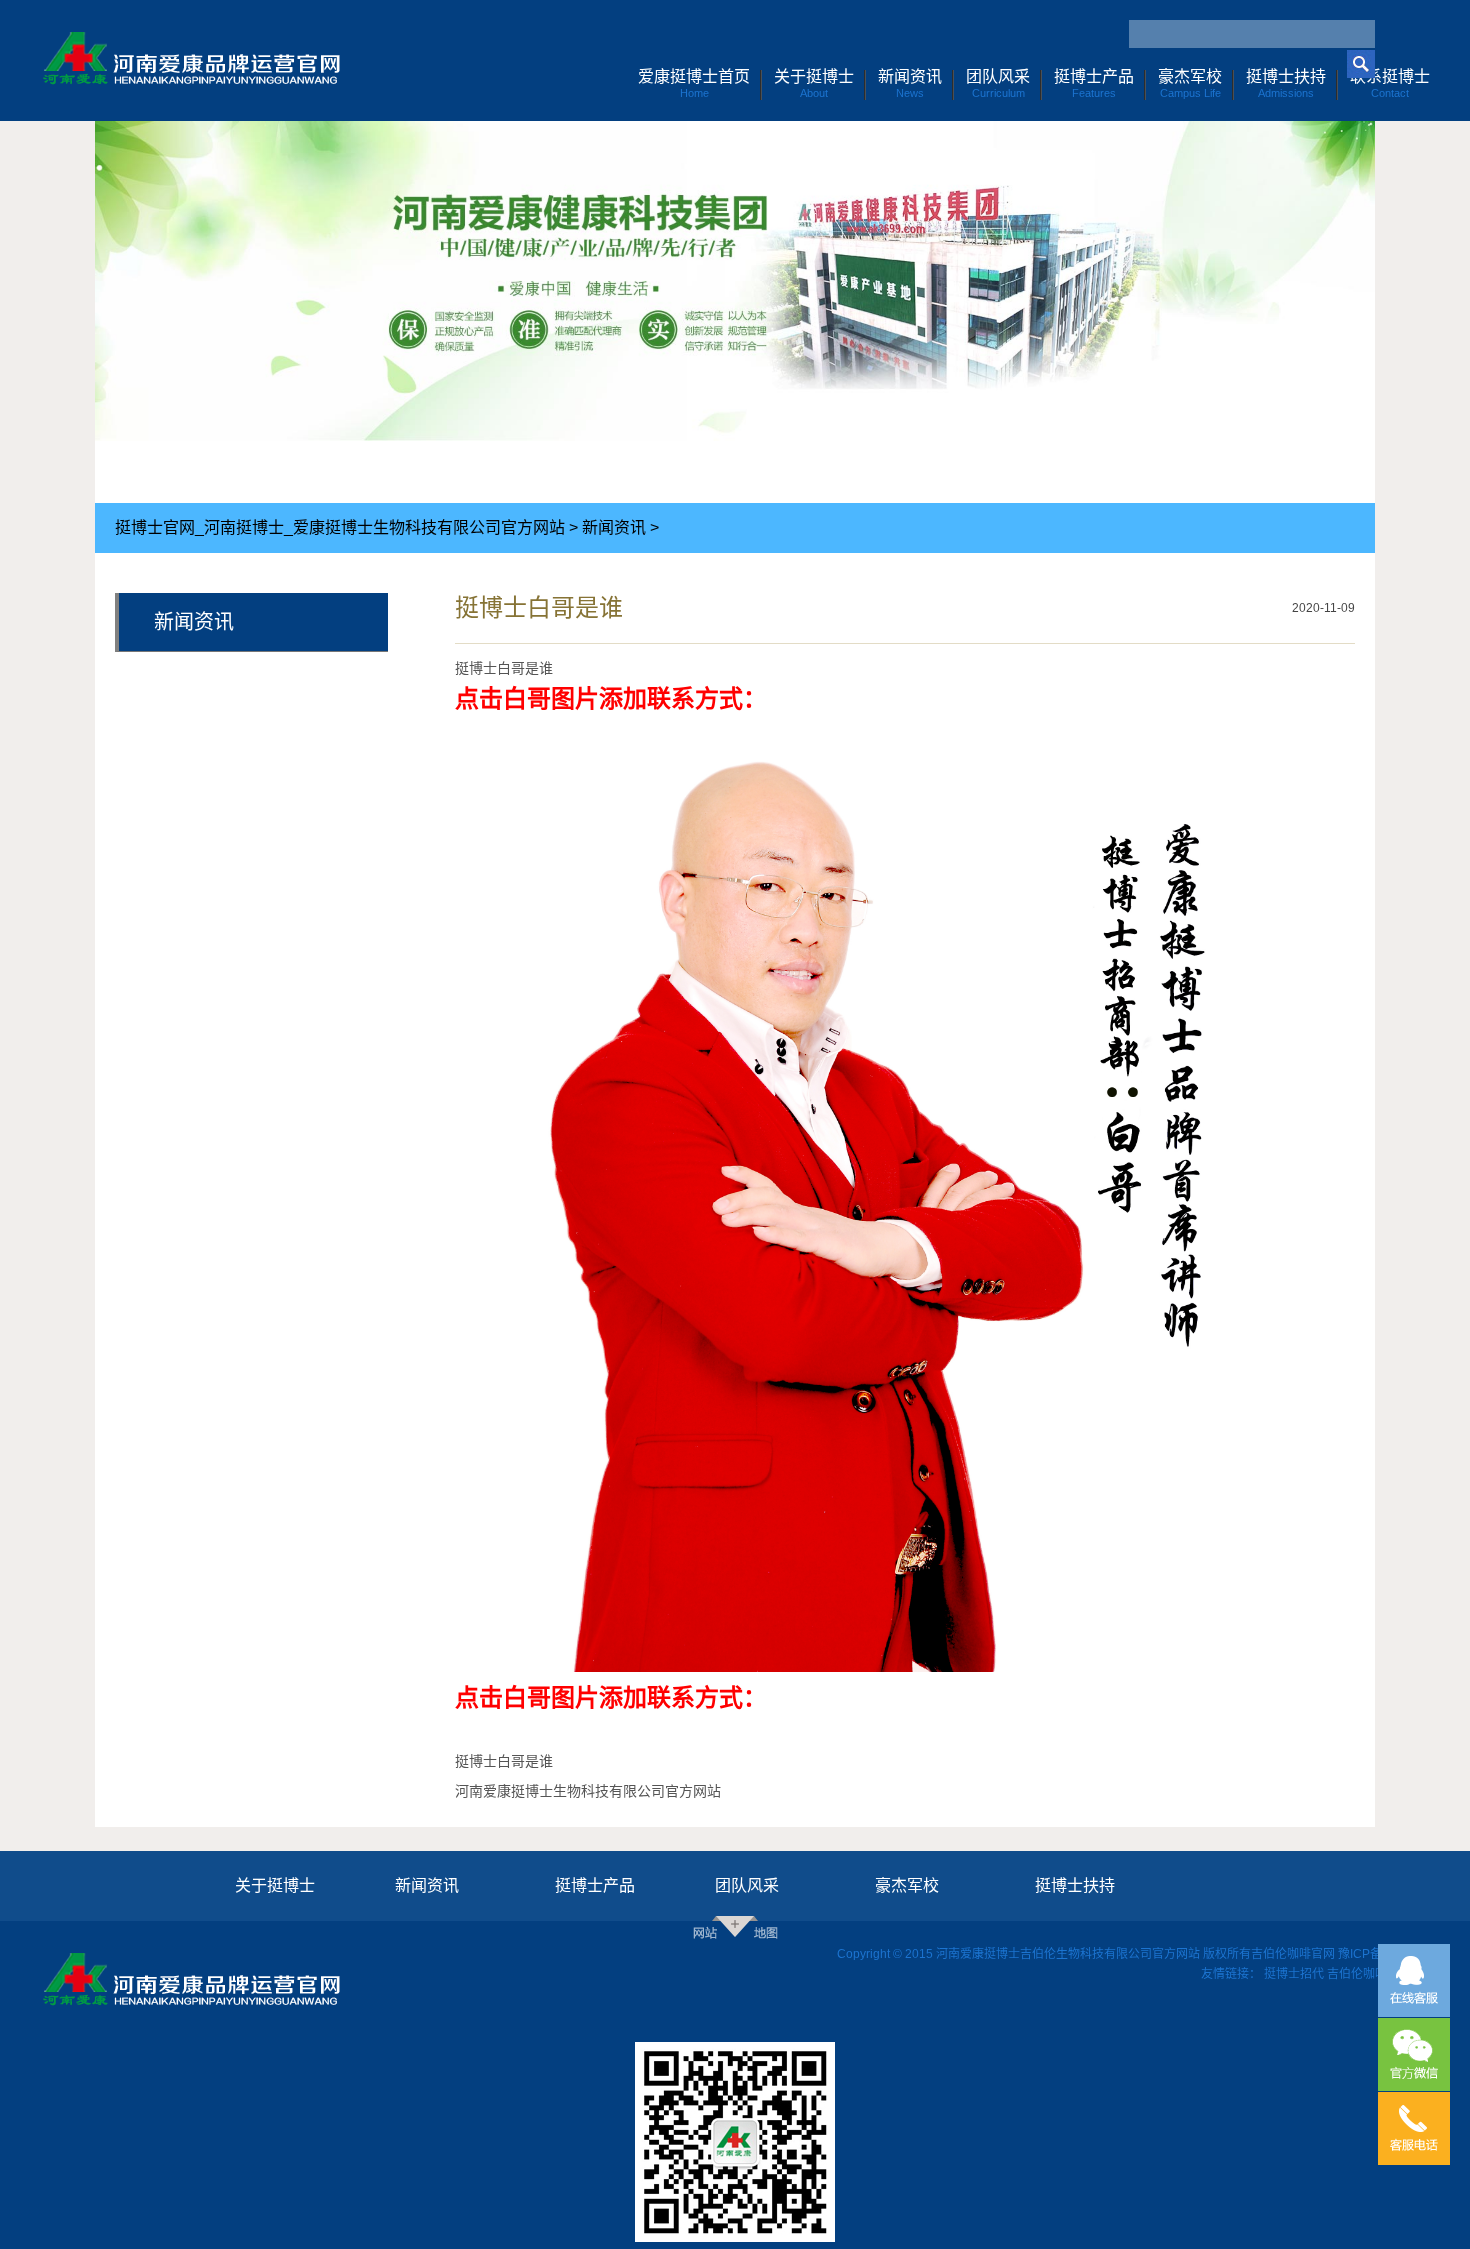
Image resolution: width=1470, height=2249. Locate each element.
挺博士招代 (1294, 1974)
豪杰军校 (907, 1885)
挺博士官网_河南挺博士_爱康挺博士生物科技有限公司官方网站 (340, 527)
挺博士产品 (595, 1885)
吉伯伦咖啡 (1357, 1974)
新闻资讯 (614, 527)
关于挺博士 (275, 1885)
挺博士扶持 (1075, 1885)
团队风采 (747, 1885)
